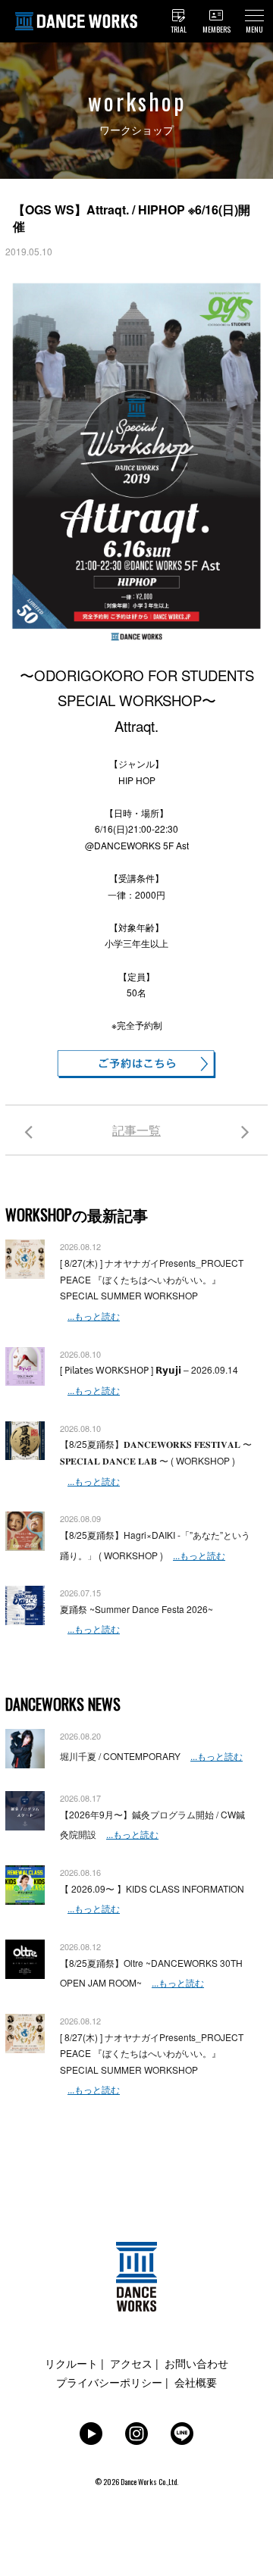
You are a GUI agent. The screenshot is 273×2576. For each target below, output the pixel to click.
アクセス (131, 2363)
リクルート (71, 2363)
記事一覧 (136, 1130)
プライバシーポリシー (109, 2382)
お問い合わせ (196, 2363)
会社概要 (196, 2382)
